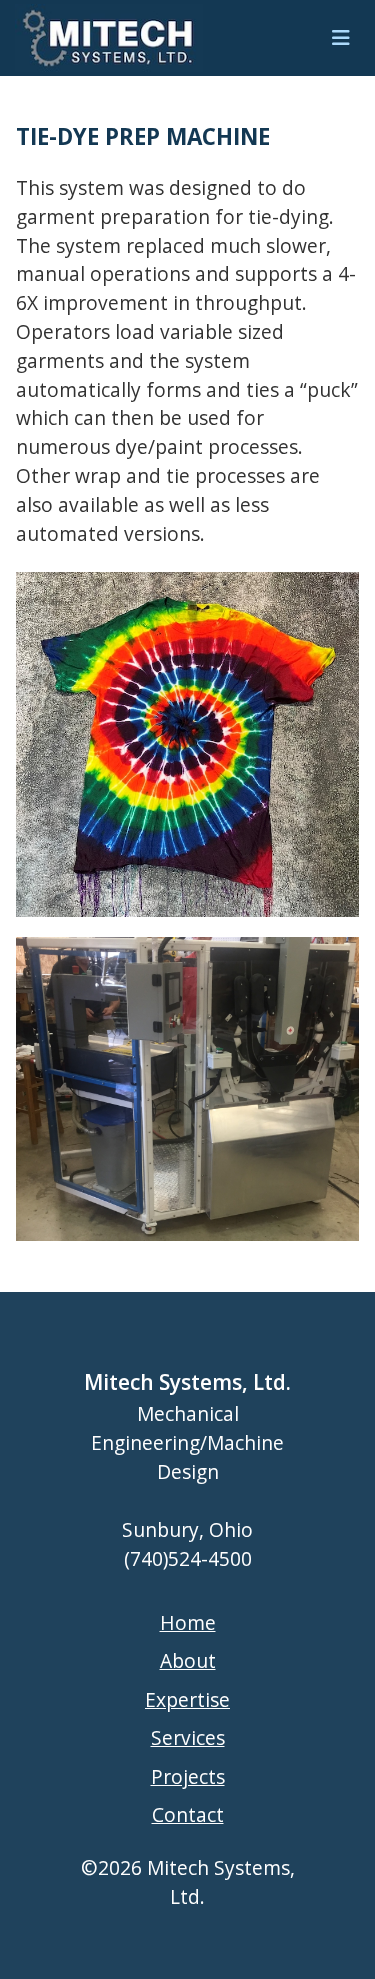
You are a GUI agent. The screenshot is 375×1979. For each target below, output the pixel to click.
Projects (188, 1776)
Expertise (187, 1699)
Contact (188, 1814)
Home (188, 1622)
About (188, 1660)
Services (188, 1737)
